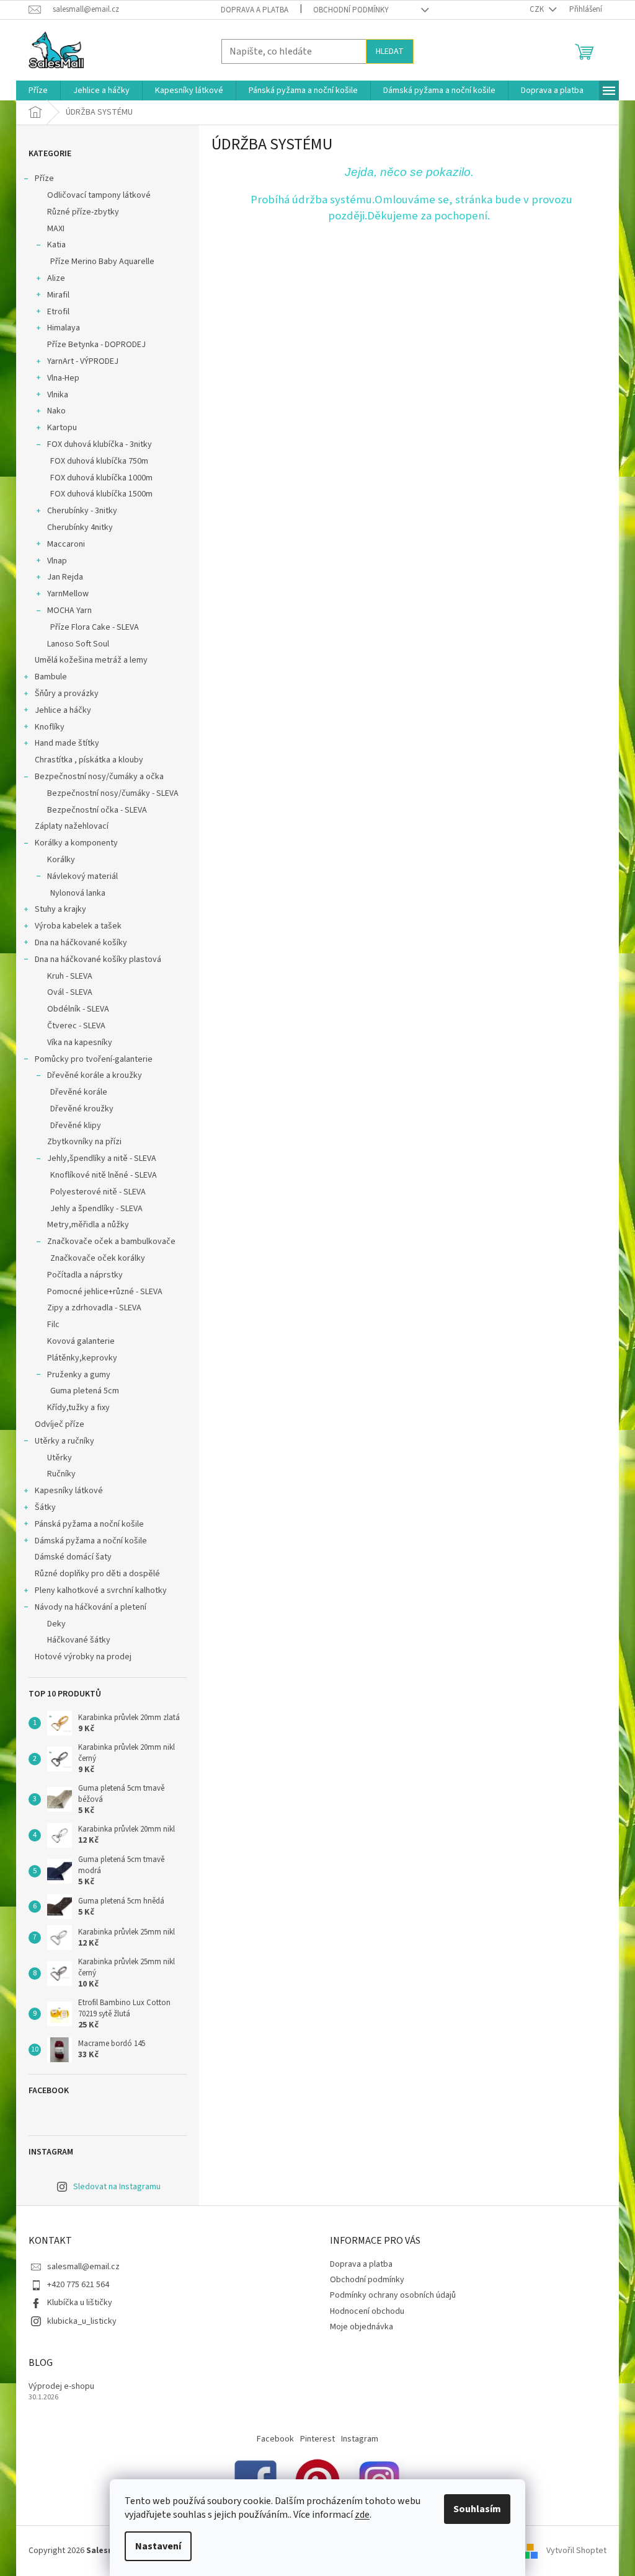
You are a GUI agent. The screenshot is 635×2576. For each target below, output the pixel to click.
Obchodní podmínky (351, 10)
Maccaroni (66, 544)
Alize (56, 278)
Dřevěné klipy (76, 1126)
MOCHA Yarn (69, 611)
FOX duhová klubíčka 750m (99, 461)
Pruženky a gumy (79, 1375)
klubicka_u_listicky (82, 2321)
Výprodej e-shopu (61, 2387)
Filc (53, 1325)
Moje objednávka (362, 2327)
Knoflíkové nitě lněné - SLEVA (104, 1175)
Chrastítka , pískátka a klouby (89, 760)
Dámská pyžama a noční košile (91, 1541)
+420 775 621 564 (78, 2285)
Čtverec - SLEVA (76, 1026)
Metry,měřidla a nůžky (88, 1225)
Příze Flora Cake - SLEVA (95, 627)
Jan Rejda (65, 577)
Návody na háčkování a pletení (91, 1607)
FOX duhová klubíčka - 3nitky (100, 444)
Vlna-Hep (63, 378)
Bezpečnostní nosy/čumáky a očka (99, 777)
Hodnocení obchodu (367, 2311)
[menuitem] (38, 90)
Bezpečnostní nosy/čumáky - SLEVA (113, 793)
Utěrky (60, 1458)
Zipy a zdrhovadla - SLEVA (94, 1308)
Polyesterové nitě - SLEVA (98, 1192)
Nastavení (158, 2546)
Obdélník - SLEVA (78, 1009)
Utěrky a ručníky (64, 1441)
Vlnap (57, 561)
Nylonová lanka (78, 893)
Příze (44, 179)
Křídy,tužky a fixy (78, 1408)
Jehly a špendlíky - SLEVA (96, 1209)
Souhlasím (477, 2509)
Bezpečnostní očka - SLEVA (97, 810)
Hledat (390, 51)
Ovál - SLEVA (70, 992)
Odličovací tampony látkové (99, 195)
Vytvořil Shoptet (576, 2551)
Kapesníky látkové (69, 1491)
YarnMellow (68, 594)
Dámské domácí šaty (73, 1557)
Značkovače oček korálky (98, 1258)
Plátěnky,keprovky (82, 1358)
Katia (56, 245)
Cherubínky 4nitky (80, 527)
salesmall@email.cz (83, 2267)
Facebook (275, 2439)
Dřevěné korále (79, 1092)
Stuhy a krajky (60, 909)
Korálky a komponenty (76, 843)
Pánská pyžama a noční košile (89, 1524)
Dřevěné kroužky (82, 1109)
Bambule (51, 677)
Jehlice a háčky (63, 710)
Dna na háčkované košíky (81, 943)
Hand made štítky (67, 743)
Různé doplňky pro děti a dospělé (97, 1574)
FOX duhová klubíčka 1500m (101, 494)
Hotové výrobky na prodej (83, 1657)
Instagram (360, 2439)
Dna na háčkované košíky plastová (98, 959)
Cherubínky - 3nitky (82, 511)
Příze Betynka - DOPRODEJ (96, 345)
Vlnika (58, 395)
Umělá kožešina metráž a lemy (91, 660)
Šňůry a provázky (67, 694)
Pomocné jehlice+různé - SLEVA (105, 1292)
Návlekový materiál (82, 876)
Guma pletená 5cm (85, 1391)
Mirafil (58, 295)
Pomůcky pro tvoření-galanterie (94, 1059)
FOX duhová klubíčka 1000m (101, 478)
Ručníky (61, 1474)
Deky (56, 1624)
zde (362, 2515)
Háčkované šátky (79, 1640)
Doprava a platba (255, 10)
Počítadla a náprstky (85, 1275)
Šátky (45, 1507)
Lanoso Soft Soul (78, 644)
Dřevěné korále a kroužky (95, 1075)
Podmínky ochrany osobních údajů (393, 2295)
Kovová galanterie (81, 1341)
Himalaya (64, 328)
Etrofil (58, 312)
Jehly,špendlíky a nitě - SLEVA (102, 1158)
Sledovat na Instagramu (117, 2187)
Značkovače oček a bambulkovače (111, 1242)
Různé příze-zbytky (83, 212)
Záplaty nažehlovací (72, 826)
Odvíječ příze (60, 1424)
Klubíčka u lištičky (80, 2303)
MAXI (56, 229)
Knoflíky (50, 727)
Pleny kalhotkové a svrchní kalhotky (101, 1590)
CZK (538, 9)
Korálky (61, 860)
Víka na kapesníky (80, 1043)
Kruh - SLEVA (70, 976)
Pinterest (317, 2439)
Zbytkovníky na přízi (84, 1142)
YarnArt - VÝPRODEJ (83, 361)
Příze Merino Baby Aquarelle (102, 262)
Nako (56, 411)
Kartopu (62, 428)
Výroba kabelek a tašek (78, 926)
